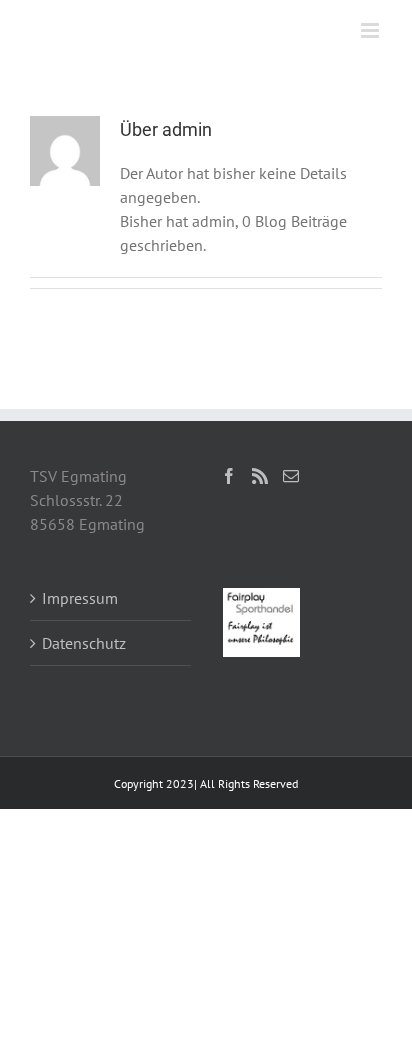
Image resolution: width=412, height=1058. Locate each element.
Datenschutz (84, 643)
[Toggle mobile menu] (371, 30)
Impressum (80, 598)
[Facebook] (229, 476)
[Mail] (291, 476)
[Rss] (260, 476)
